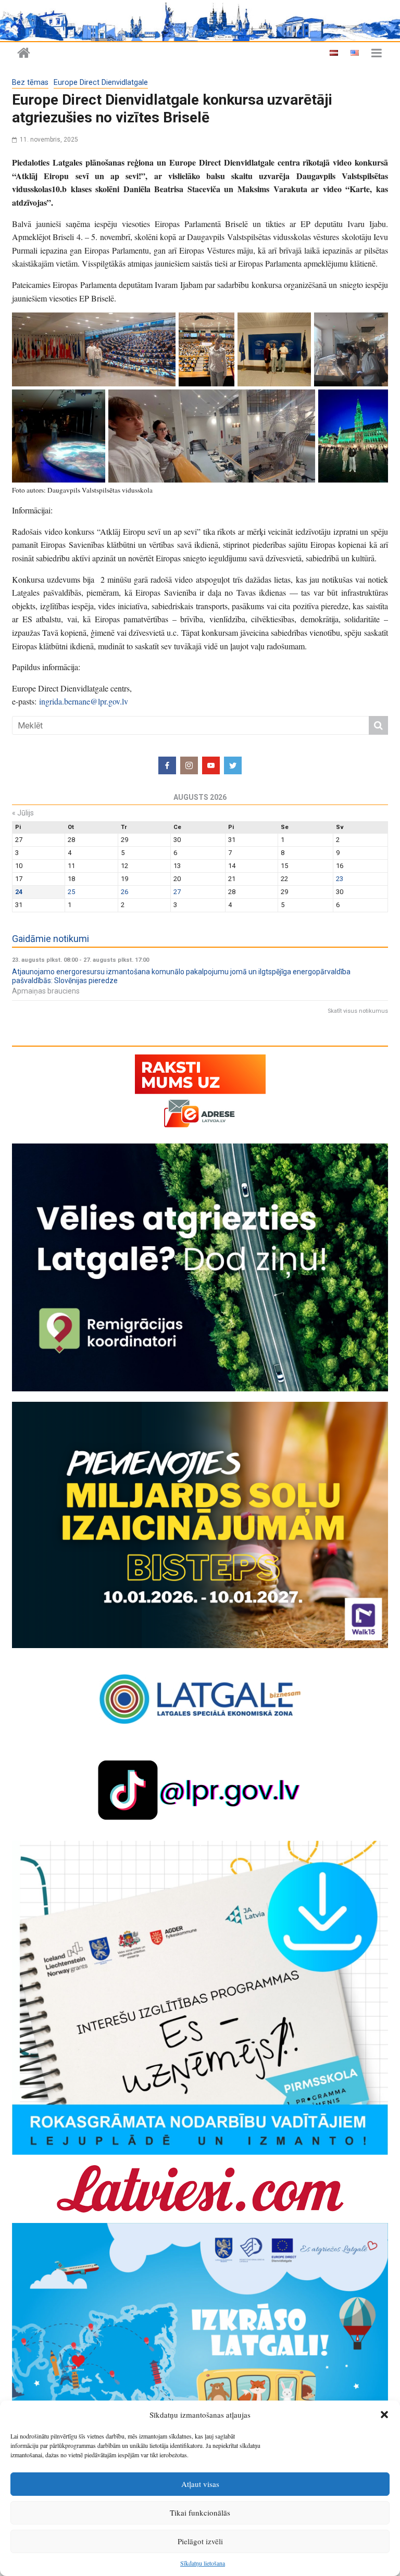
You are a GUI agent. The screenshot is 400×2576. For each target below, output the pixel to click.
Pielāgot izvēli (200, 2541)
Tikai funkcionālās (200, 2512)
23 (340, 879)
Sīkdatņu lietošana (203, 2563)
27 (177, 892)
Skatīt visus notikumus (358, 1011)
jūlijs (23, 813)
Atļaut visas (200, 2484)
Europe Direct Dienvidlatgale (101, 83)
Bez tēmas (30, 83)
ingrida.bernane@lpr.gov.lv (84, 701)
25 (71, 892)
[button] (384, 2415)
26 (124, 892)
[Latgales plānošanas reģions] (200, 21)
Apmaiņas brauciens (46, 991)
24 (19, 892)
